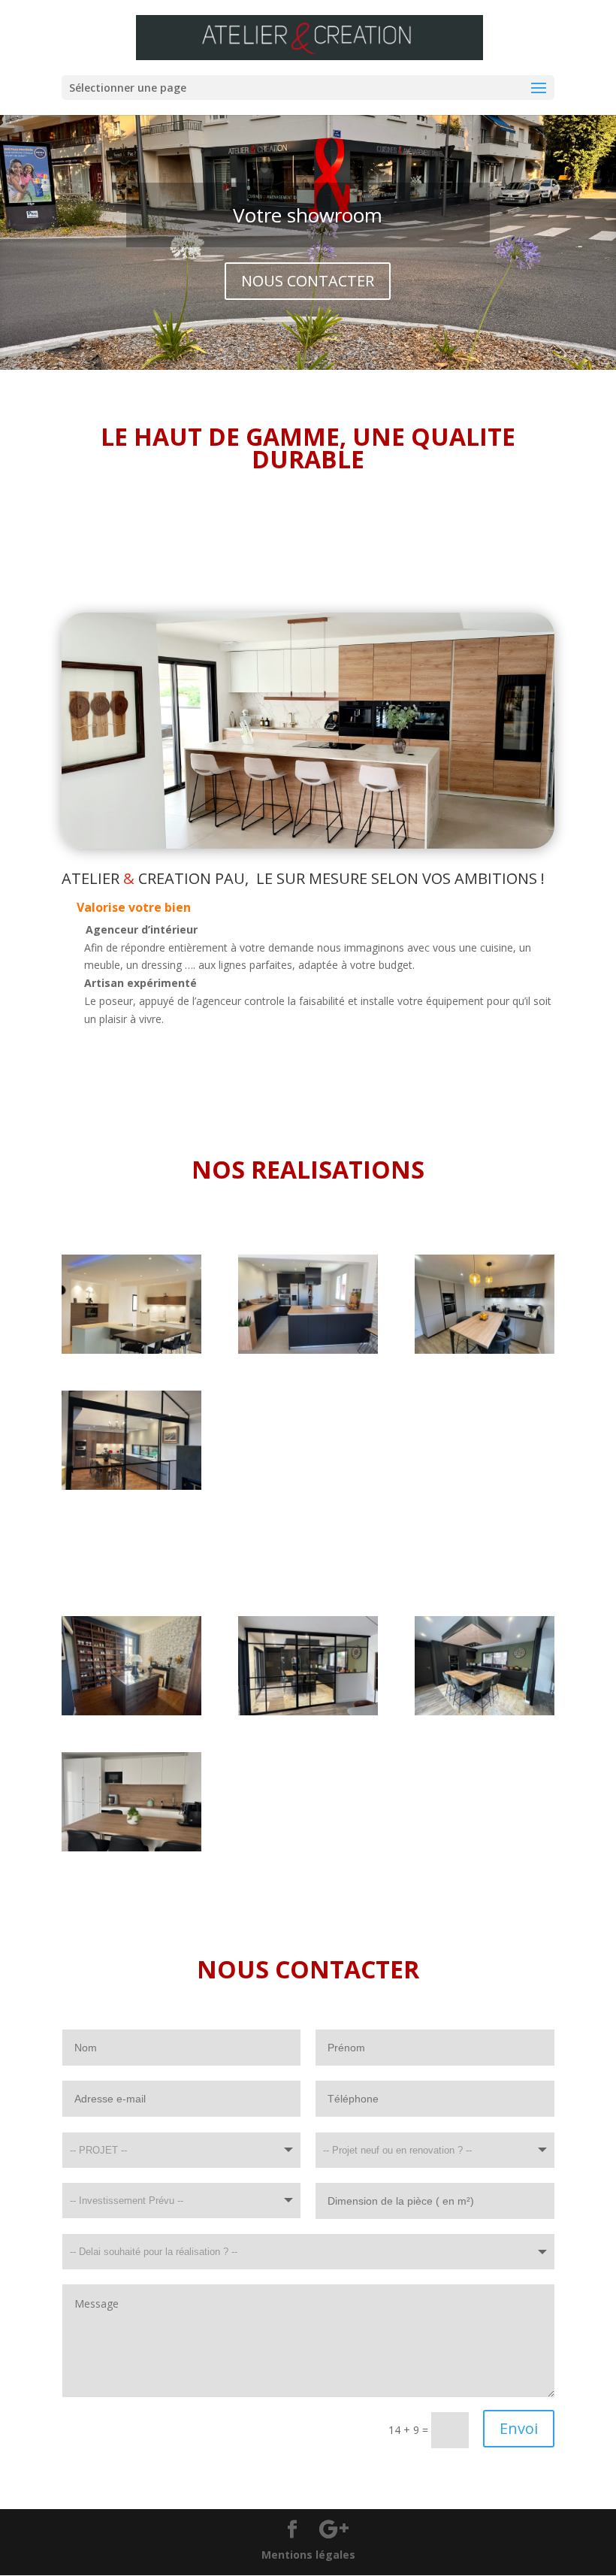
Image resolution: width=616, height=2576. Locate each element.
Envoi (519, 2428)
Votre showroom (308, 215)
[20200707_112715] (308, 1350)
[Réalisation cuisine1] (131, 1350)
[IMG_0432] (485, 1350)
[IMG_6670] (131, 1711)
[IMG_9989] (131, 1486)
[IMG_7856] (131, 1847)
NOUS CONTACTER (308, 281)
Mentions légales (308, 2555)
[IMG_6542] (308, 1711)
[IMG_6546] (485, 1711)
